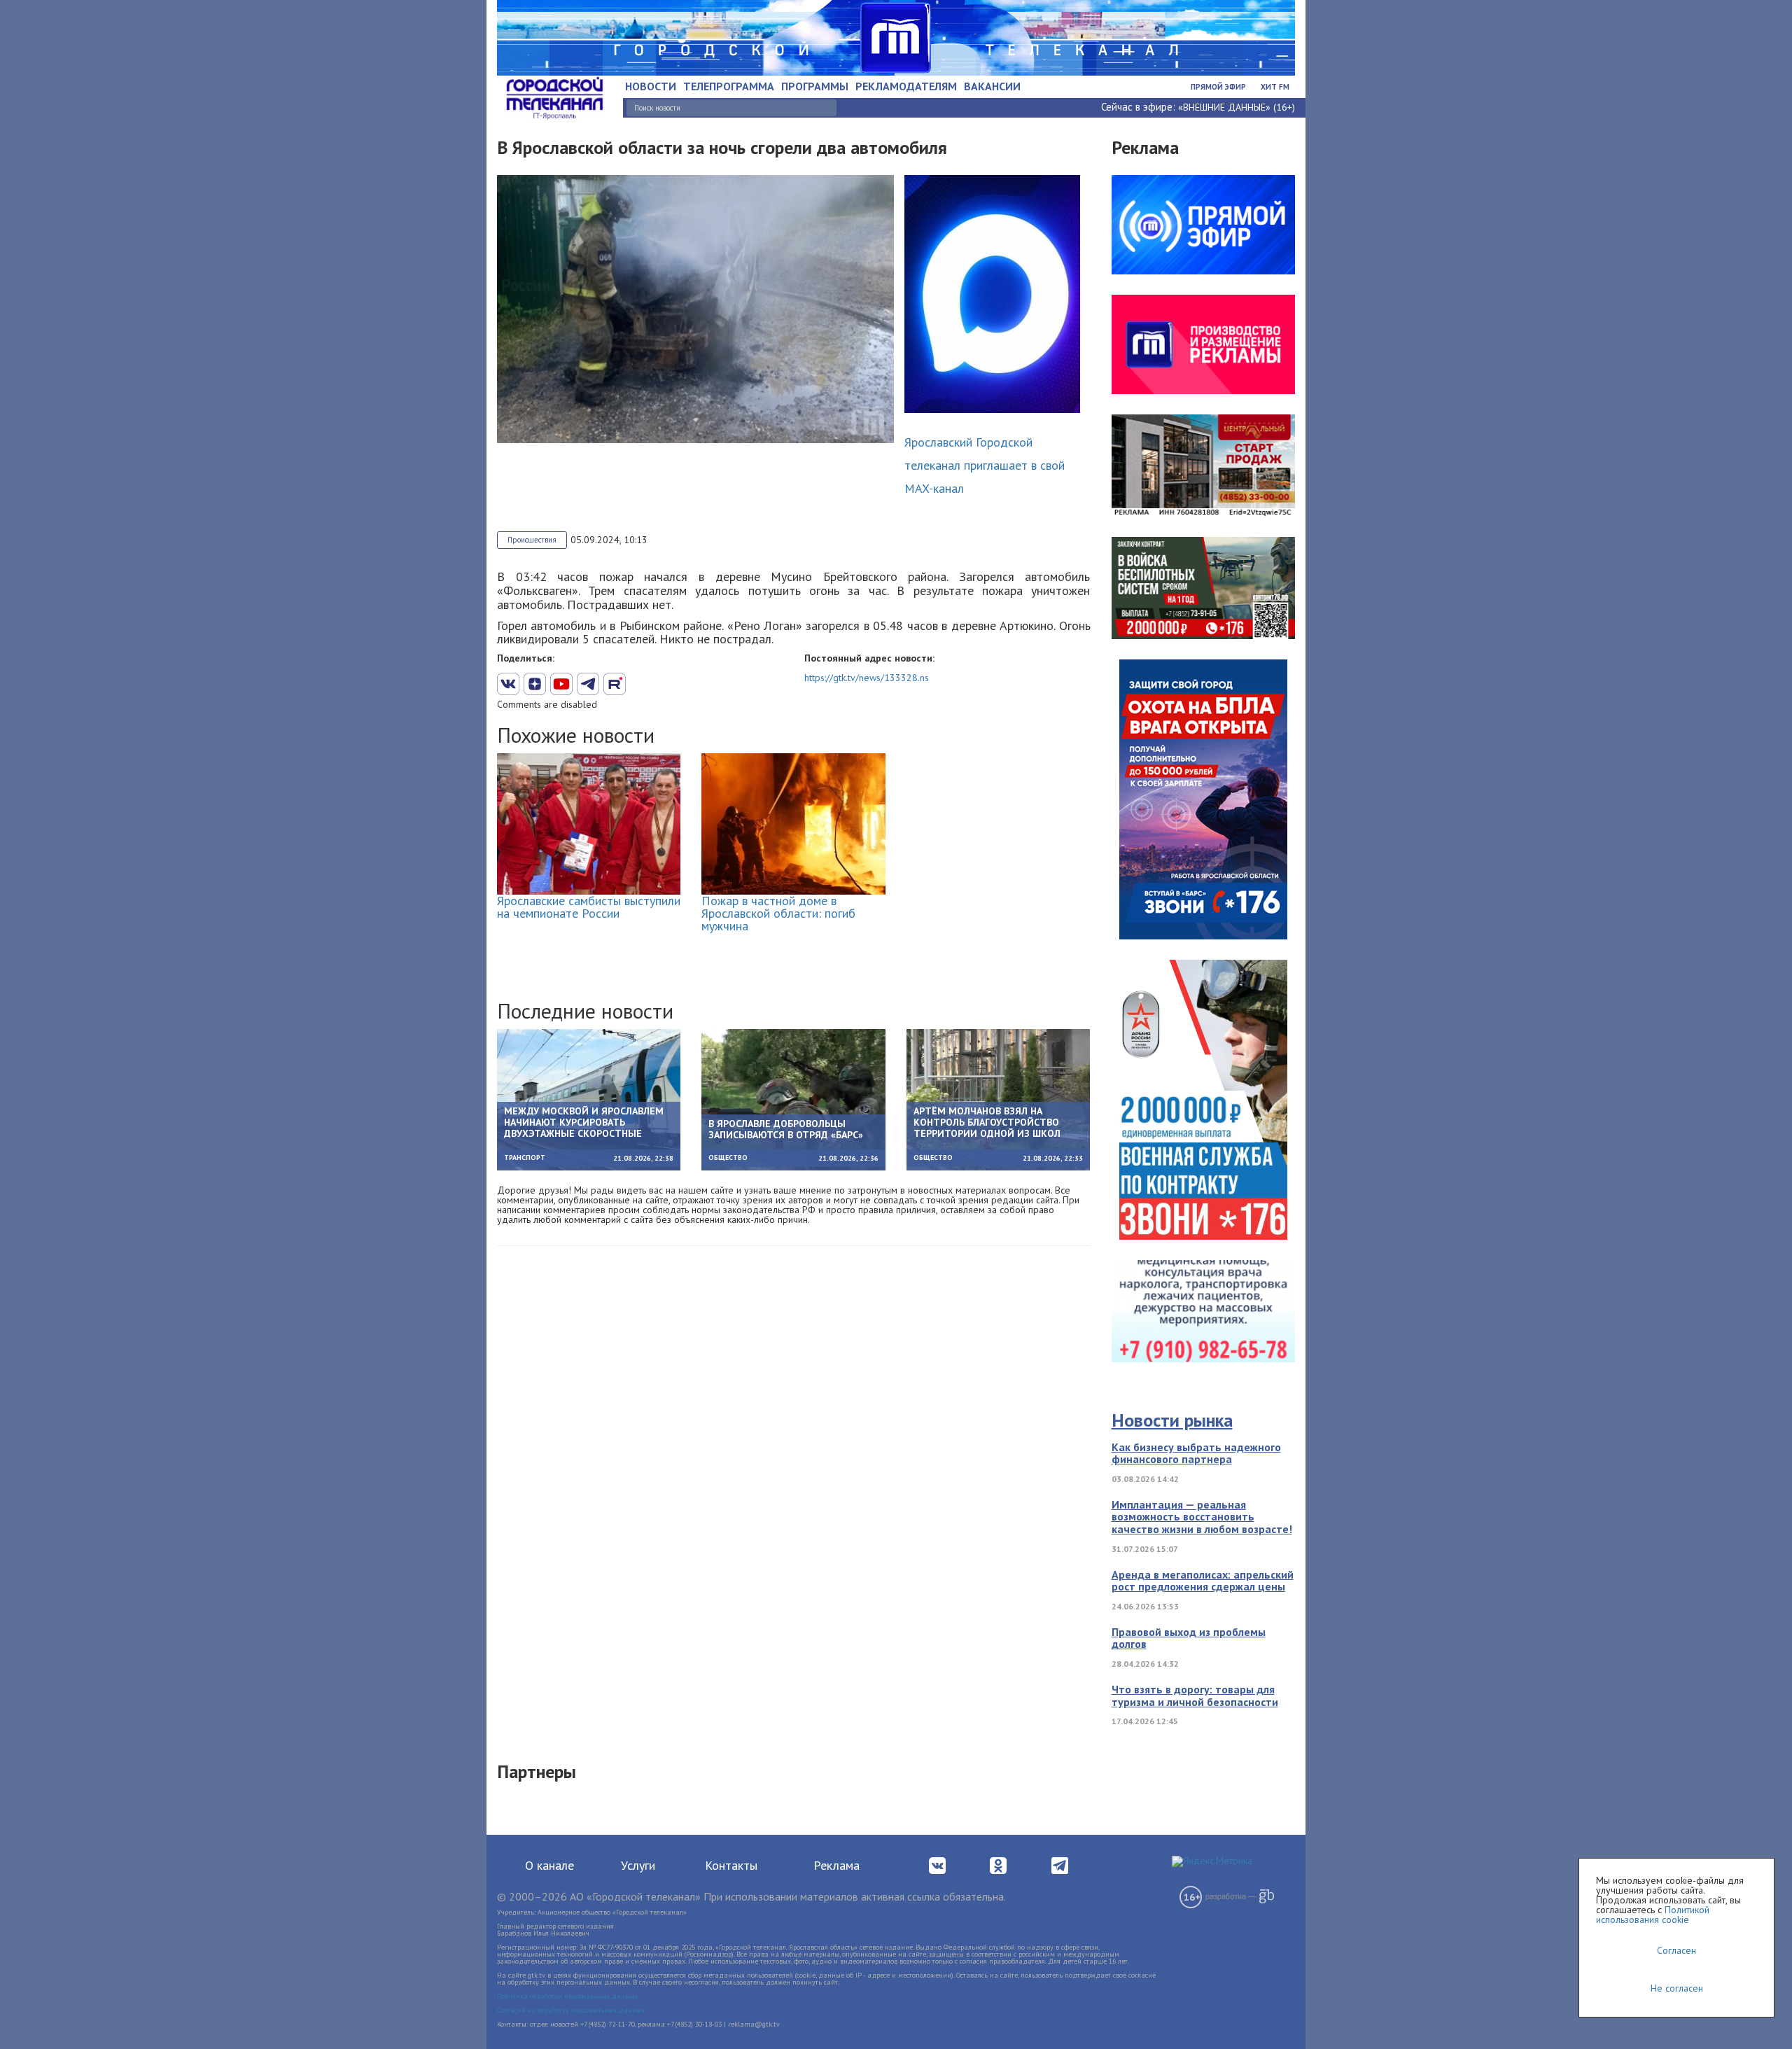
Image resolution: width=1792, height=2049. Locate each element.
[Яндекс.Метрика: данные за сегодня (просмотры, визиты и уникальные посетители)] (1212, 1861)
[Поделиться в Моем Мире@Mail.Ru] (641, 684)
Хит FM (1275, 87)
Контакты (731, 1865)
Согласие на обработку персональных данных (571, 2010)
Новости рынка (1172, 1420)
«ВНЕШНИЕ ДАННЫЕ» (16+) (1237, 107)
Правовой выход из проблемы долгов (1189, 1638)
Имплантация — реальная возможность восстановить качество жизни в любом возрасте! (1202, 1517)
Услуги (638, 1865)
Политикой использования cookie (1653, 1915)
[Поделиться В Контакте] (508, 684)
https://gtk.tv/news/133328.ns (867, 678)
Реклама (836, 1865)
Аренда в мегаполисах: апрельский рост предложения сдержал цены (1203, 1581)
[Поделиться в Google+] (535, 684)
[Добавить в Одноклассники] (615, 684)
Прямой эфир (1218, 87)
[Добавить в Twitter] (561, 684)
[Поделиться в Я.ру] (668, 684)
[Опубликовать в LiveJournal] (588, 684)
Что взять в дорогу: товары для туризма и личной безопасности (1195, 1695)
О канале (549, 1865)
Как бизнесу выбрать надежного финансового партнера (1196, 1453)
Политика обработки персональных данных (567, 1996)
